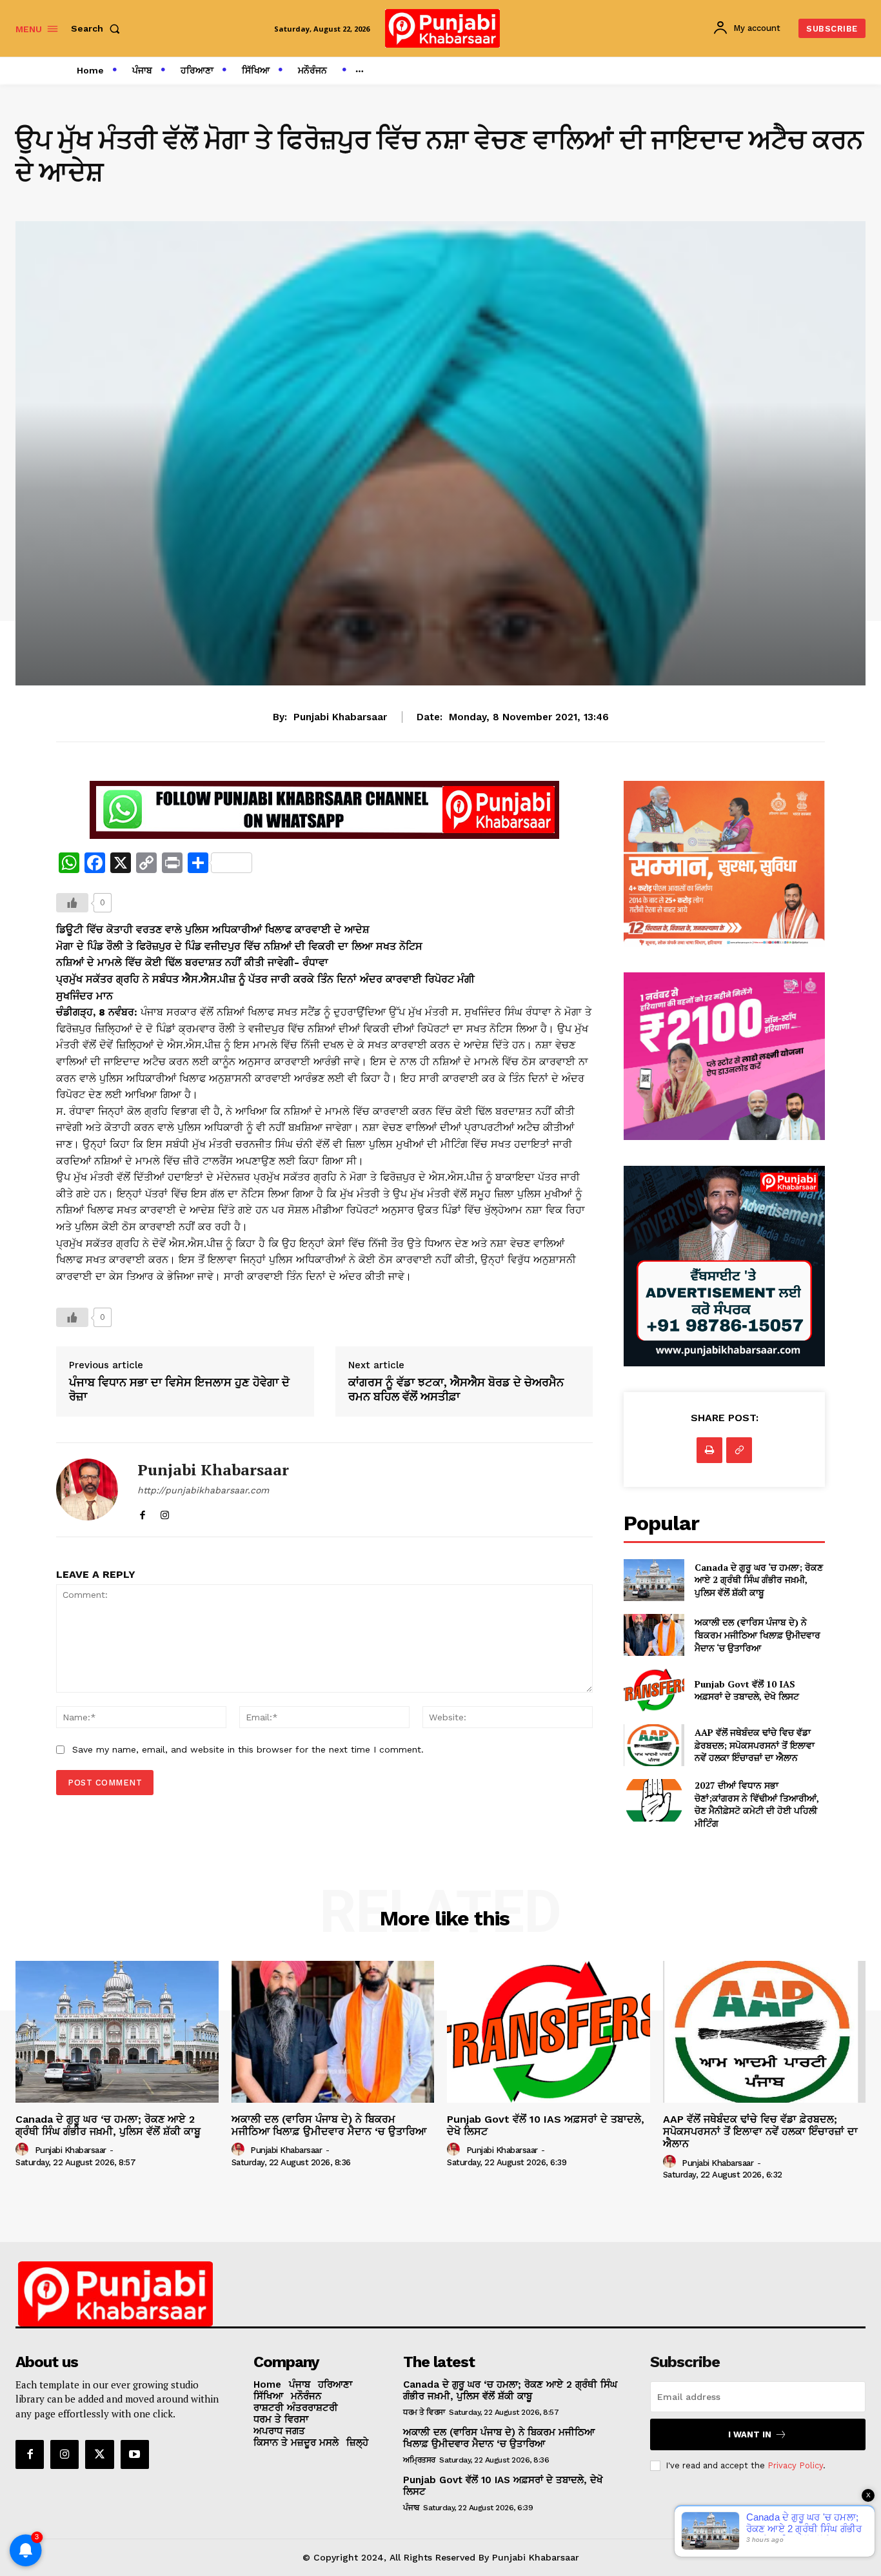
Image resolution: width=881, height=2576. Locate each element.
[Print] (709, 1450)
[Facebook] (142, 1512)
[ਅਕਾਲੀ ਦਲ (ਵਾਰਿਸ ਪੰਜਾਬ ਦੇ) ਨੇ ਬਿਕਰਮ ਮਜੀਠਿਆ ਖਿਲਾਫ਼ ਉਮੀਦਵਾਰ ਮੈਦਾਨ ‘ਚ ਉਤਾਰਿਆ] (654, 1635)
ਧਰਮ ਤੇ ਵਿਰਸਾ (424, 2412)
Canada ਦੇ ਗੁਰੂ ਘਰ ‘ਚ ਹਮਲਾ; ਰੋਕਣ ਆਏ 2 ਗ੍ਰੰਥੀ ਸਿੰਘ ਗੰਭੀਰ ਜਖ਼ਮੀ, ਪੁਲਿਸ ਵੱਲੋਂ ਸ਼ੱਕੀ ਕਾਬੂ (759, 1580)
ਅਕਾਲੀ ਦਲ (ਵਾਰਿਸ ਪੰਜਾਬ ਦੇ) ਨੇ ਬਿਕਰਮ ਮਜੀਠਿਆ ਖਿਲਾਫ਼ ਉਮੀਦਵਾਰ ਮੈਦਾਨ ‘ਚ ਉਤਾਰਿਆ (757, 1635)
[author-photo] (24, 2150)
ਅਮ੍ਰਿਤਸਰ (419, 2460)
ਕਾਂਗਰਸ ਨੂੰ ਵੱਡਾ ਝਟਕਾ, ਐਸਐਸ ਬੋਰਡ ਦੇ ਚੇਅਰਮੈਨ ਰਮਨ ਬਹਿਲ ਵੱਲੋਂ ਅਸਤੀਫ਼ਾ (456, 1389)
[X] (99, 2454)
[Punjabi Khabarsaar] (87, 1490)
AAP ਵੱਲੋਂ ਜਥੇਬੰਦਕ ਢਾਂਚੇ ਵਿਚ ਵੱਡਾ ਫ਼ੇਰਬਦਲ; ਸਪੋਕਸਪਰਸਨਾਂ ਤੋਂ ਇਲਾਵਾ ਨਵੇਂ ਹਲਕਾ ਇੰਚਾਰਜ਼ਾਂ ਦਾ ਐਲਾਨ (755, 1745)
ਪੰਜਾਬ (411, 2508)
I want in (750, 2434)
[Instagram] (165, 1512)
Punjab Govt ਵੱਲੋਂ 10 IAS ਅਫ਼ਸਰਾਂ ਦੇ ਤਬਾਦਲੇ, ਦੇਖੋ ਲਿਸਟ (747, 1690)
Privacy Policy (795, 2465)
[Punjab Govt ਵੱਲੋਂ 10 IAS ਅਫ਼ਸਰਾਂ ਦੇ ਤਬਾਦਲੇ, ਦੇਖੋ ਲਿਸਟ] (654, 1690)
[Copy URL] (739, 1450)
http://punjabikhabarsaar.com (203, 1490)
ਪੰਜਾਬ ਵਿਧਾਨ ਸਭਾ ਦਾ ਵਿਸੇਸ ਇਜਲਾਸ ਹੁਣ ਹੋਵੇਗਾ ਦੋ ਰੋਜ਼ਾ (179, 1389)
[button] (98, 28)
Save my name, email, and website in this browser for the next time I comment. (248, 1749)
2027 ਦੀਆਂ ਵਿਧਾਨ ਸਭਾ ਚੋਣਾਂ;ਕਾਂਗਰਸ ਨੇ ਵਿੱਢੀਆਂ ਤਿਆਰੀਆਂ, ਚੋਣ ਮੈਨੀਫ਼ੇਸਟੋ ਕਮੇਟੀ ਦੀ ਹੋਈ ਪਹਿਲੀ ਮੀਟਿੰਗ (757, 1804)
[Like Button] (72, 903)
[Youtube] (135, 2454)
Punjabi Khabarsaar (340, 717)
